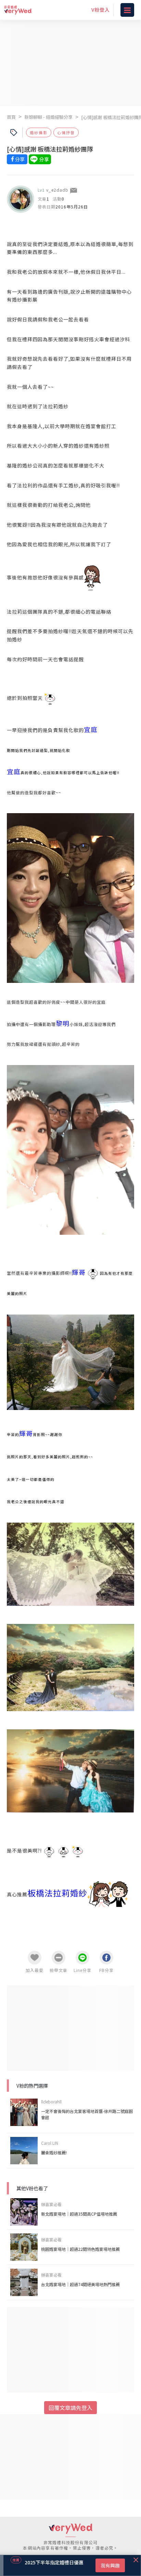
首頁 (11, 117)
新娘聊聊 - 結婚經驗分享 (48, 117)
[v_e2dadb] (21, 199)
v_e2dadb (57, 190)
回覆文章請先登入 (70, 2408)
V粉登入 (101, 10)
